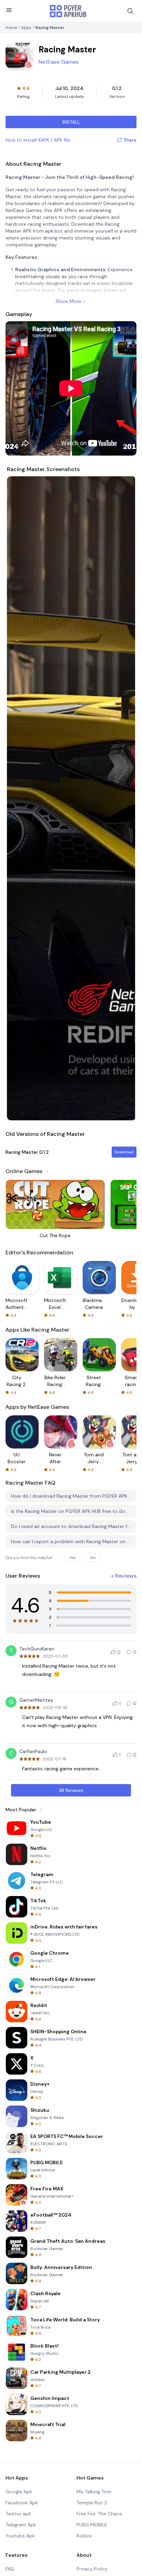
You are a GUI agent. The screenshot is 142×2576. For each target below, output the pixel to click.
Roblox (84, 2536)
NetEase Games (59, 62)
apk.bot (54, 231)
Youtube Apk (20, 2536)
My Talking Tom (94, 2492)
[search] (130, 11)
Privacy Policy (92, 2569)
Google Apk (19, 2492)
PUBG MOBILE (92, 2525)
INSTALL (71, 122)
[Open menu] (9, 10)
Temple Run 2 (92, 2503)
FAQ (10, 2569)
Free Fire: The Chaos (99, 2514)
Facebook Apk (22, 2503)
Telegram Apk (21, 2525)
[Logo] (68, 11)
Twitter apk (18, 2514)
